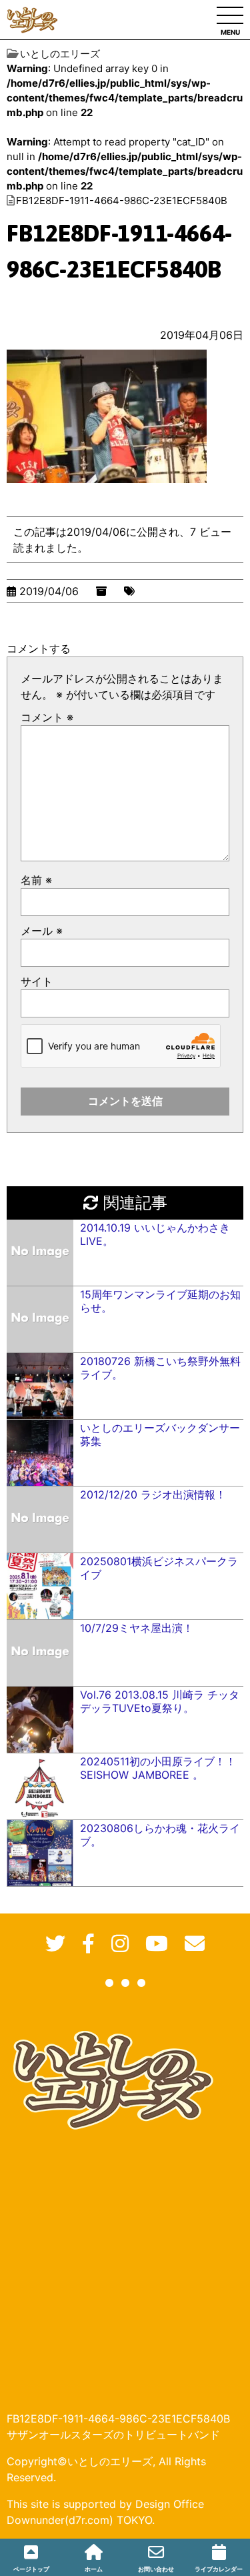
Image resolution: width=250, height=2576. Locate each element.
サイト (37, 981)
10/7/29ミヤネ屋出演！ (137, 1628)
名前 (36, 880)
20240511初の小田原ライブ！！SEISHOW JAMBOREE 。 (158, 1768)
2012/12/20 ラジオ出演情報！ (153, 1494)
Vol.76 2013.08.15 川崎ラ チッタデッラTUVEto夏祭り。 (160, 1701)
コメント (47, 717)
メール (42, 931)
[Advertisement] (125, 2261)
